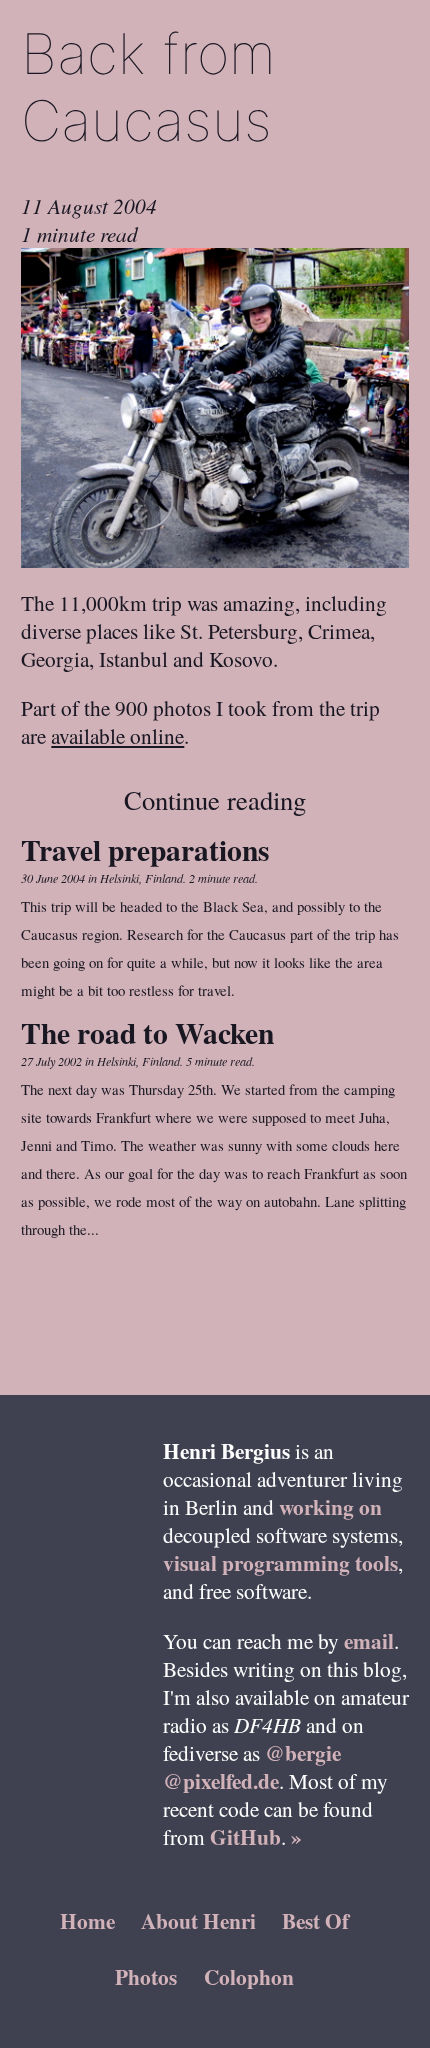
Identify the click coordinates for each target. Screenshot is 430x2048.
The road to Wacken (147, 1032)
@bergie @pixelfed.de (252, 1766)
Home (87, 1920)
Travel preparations (145, 849)
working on (330, 1506)
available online (117, 735)
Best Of (315, 1920)
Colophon (249, 1976)
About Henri (198, 1920)
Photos (146, 1976)
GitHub (245, 1836)
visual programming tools (280, 1562)
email (369, 1640)
